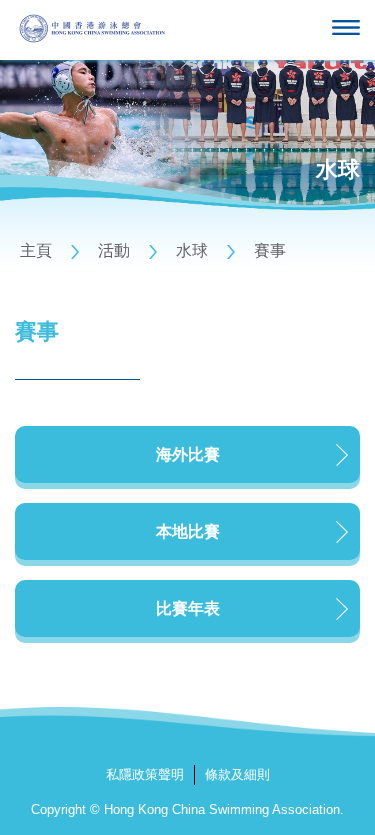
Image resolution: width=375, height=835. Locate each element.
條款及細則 (237, 774)
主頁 (36, 250)
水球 (192, 250)
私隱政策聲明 (145, 774)
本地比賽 (188, 531)
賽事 (270, 250)
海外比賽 (188, 454)
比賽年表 (188, 608)
